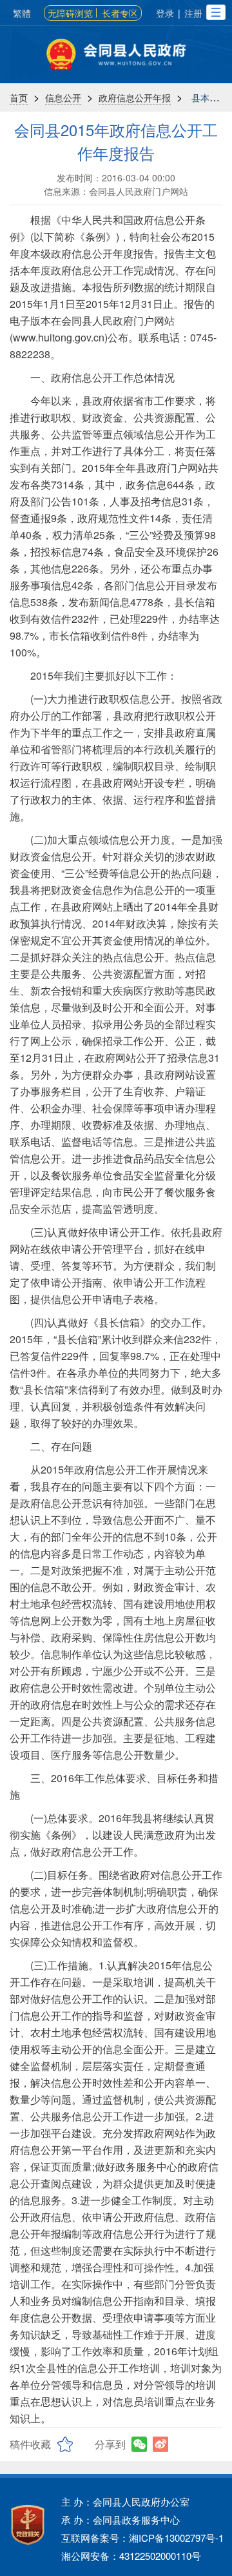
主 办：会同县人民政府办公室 (125, 2501)
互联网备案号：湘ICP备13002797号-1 (142, 2538)
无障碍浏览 (70, 13)
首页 (19, 97)
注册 (193, 13)
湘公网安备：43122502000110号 (131, 2556)
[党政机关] (28, 2525)
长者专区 (120, 13)
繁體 (22, 13)
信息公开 (63, 97)
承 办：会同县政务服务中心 (121, 2520)
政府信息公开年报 (135, 97)
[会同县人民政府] (116, 55)
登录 (165, 13)
